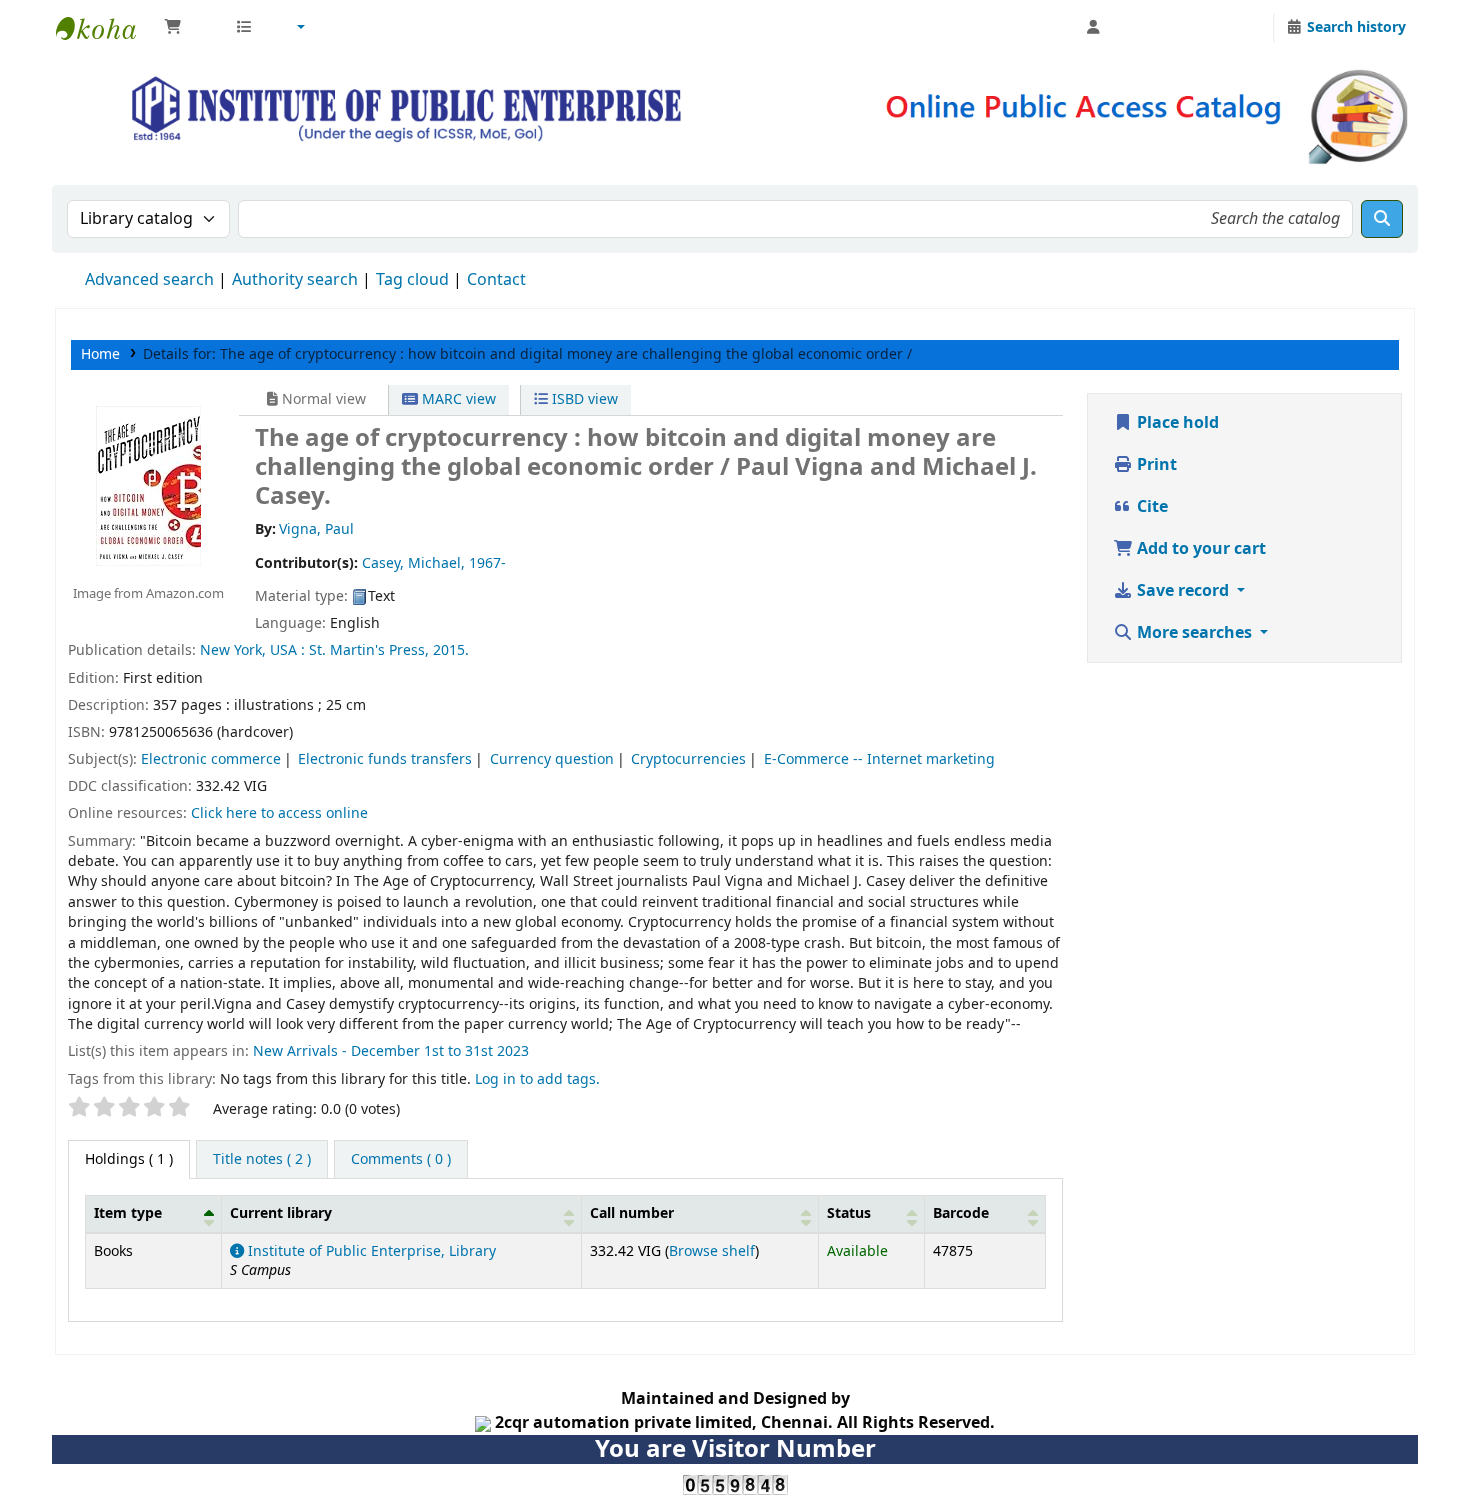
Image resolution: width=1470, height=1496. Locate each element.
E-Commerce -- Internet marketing (879, 759)
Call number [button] (632, 1213)
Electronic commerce (211, 759)
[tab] (262, 1160)
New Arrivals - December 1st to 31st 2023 (391, 1051)
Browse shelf (712, 1251)
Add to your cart (1199, 549)
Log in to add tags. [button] (537, 1079)
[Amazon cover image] (148, 485)
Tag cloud (412, 280)
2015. (451, 650)
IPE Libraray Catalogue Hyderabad (106, 28)
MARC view (457, 399)
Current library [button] (281, 1213)
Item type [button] (128, 1213)
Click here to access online (279, 813)
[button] (189, 28)
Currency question (552, 759)
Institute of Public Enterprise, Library (370, 1251)
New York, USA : (252, 650)
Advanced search (149, 280)
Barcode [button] (961, 1213)
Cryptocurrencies (688, 759)
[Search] (1382, 219)
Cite (1150, 507)
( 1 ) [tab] (129, 1159)
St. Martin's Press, (369, 650)
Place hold (1176, 423)
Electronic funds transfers (385, 759)
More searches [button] (1194, 633)
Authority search (295, 280)
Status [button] (849, 1213)
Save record (1183, 591)
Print (1155, 465)
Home (100, 354)
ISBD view (583, 399)
